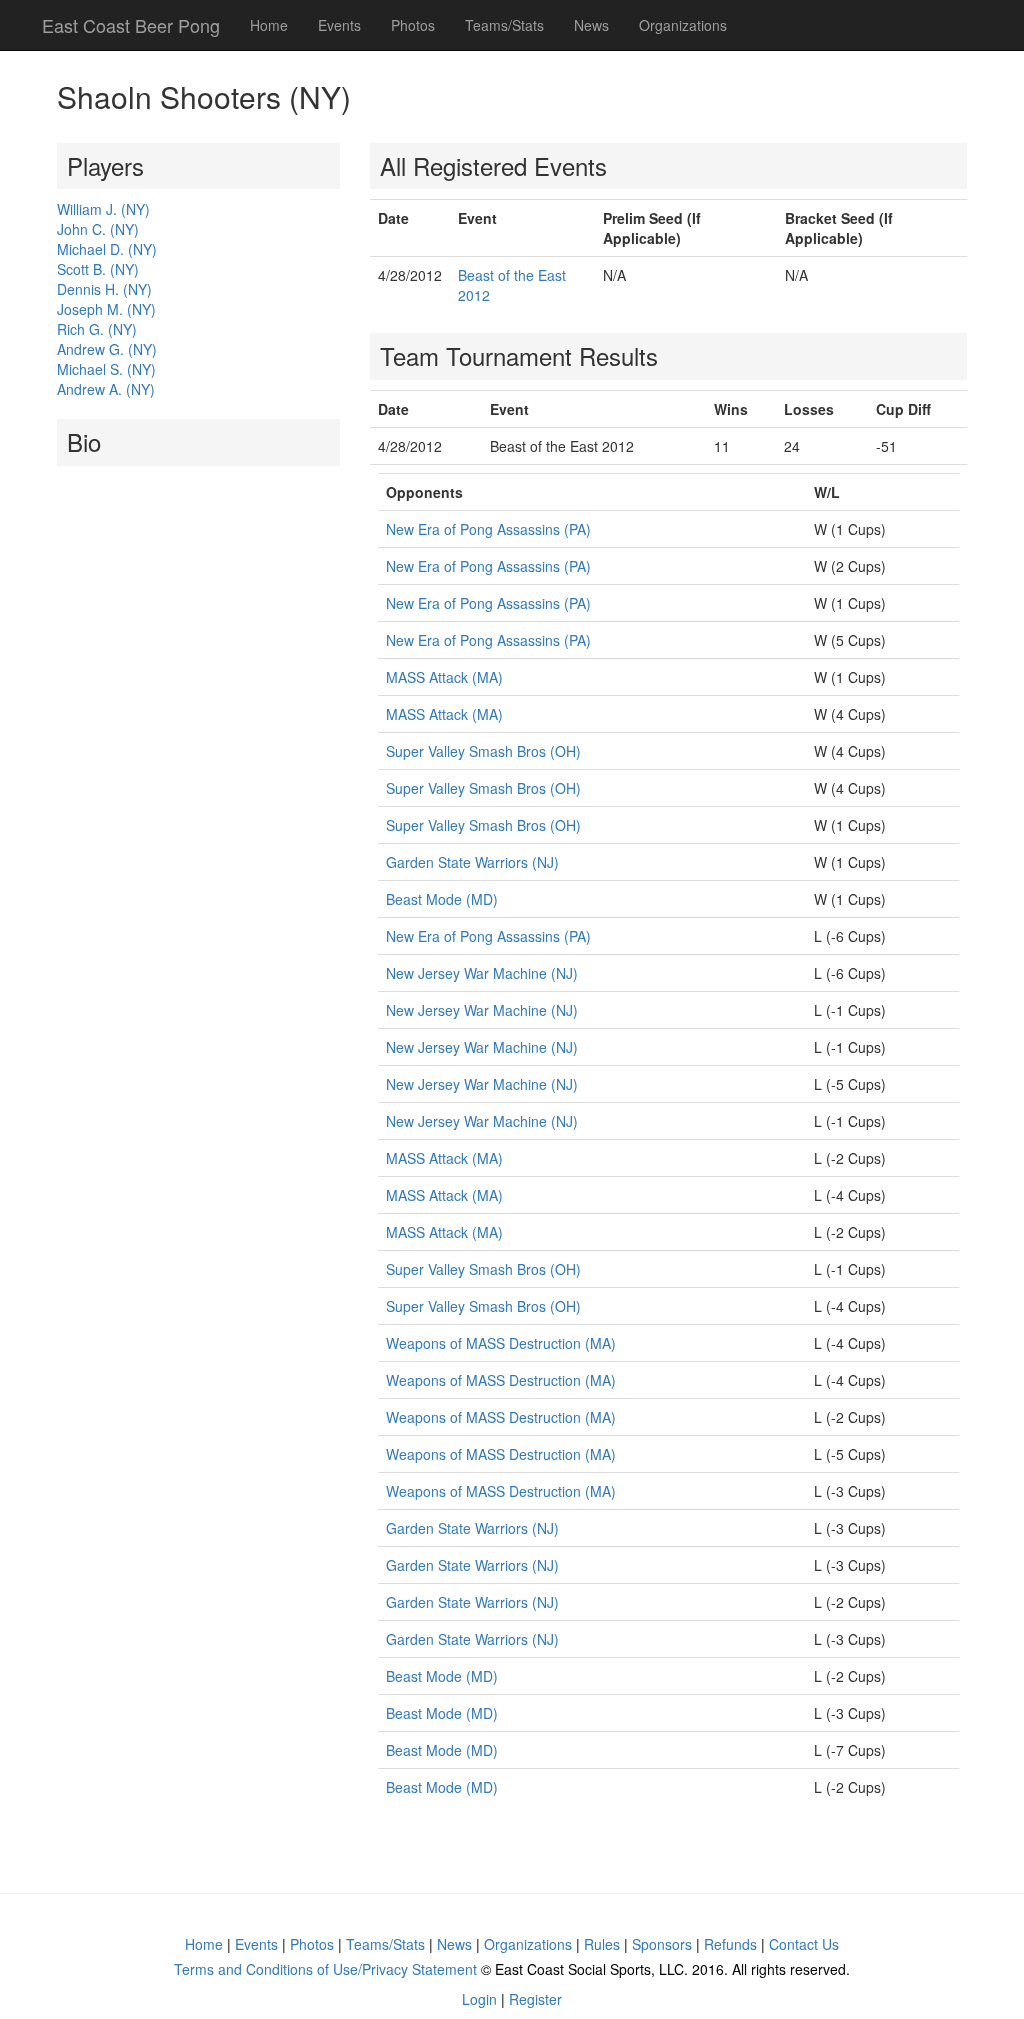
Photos (413, 25)
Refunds (730, 1944)
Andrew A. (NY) (106, 389)
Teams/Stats (504, 25)
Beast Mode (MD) (442, 899)
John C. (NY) (98, 229)
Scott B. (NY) (98, 269)
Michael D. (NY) (107, 249)
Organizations (683, 25)
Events (339, 25)
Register (535, 1999)
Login (479, 1999)
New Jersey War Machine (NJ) (482, 973)
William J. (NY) (103, 209)
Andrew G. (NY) (107, 349)
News (591, 25)
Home (269, 25)
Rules (602, 1944)
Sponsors (662, 1944)
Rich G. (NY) (97, 329)
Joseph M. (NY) (106, 309)
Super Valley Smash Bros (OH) (483, 751)
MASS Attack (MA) (444, 677)
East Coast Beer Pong (131, 25)
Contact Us (804, 1944)
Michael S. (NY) (106, 369)
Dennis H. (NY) (104, 289)
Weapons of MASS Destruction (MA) (501, 1343)
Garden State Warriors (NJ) (472, 862)
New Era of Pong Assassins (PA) (488, 529)
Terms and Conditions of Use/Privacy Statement (325, 1969)
